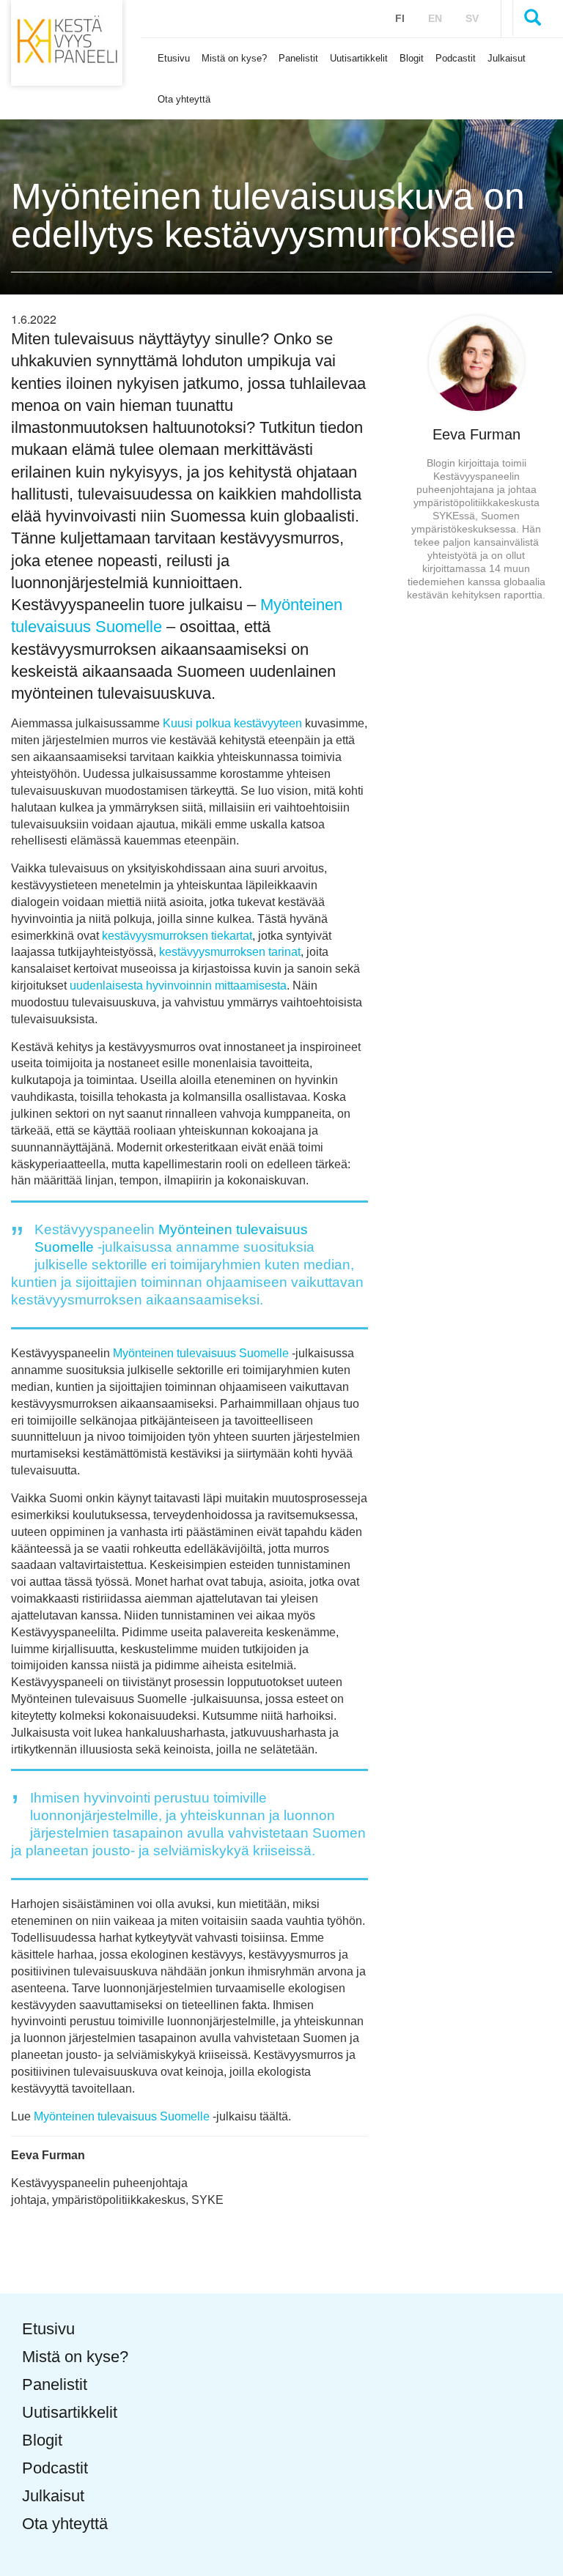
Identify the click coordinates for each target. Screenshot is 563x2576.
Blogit (412, 58)
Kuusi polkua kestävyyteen (232, 723)
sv (472, 18)
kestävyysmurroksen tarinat (228, 952)
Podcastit (456, 58)
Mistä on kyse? (234, 58)
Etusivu (174, 58)
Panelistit (298, 58)
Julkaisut (507, 58)
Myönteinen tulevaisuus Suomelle (201, 1353)
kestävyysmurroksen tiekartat (177, 936)
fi (400, 18)
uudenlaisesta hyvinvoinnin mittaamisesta (178, 986)
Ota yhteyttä (184, 99)
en (435, 18)
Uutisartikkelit (359, 58)
